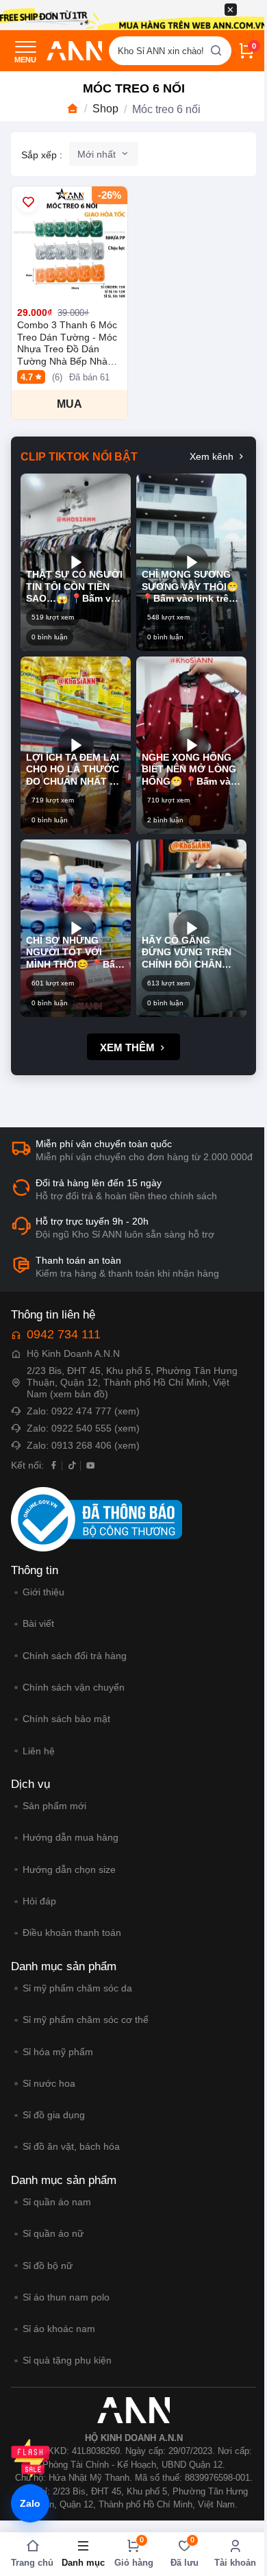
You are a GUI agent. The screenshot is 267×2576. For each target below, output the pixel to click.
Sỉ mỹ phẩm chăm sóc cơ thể (85, 2020)
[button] (76, 562)
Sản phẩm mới (54, 1806)
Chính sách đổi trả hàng (74, 1656)
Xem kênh (213, 456)
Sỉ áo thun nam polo (66, 2297)
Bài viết (38, 1623)
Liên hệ (38, 1751)
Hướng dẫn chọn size (69, 1869)
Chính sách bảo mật (66, 1719)
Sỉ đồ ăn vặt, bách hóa (71, 2146)
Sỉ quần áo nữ (53, 2233)
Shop (105, 109)
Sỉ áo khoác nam (59, 2329)
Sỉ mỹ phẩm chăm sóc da (77, 1988)
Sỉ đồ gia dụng (53, 2115)
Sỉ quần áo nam (56, 2202)
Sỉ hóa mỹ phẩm (58, 2052)
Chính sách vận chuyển (73, 1687)
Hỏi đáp (39, 1901)
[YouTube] (91, 1465)
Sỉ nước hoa (49, 2083)
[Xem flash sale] (30, 2458)
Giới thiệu (43, 1592)
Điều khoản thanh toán (72, 1933)
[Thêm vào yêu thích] (27, 202)
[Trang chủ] (73, 109)
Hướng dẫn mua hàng (70, 1837)
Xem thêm (129, 1047)
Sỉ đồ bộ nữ (47, 2266)
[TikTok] (72, 1465)
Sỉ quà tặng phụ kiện (67, 2360)
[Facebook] (54, 1465)
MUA (69, 404)
